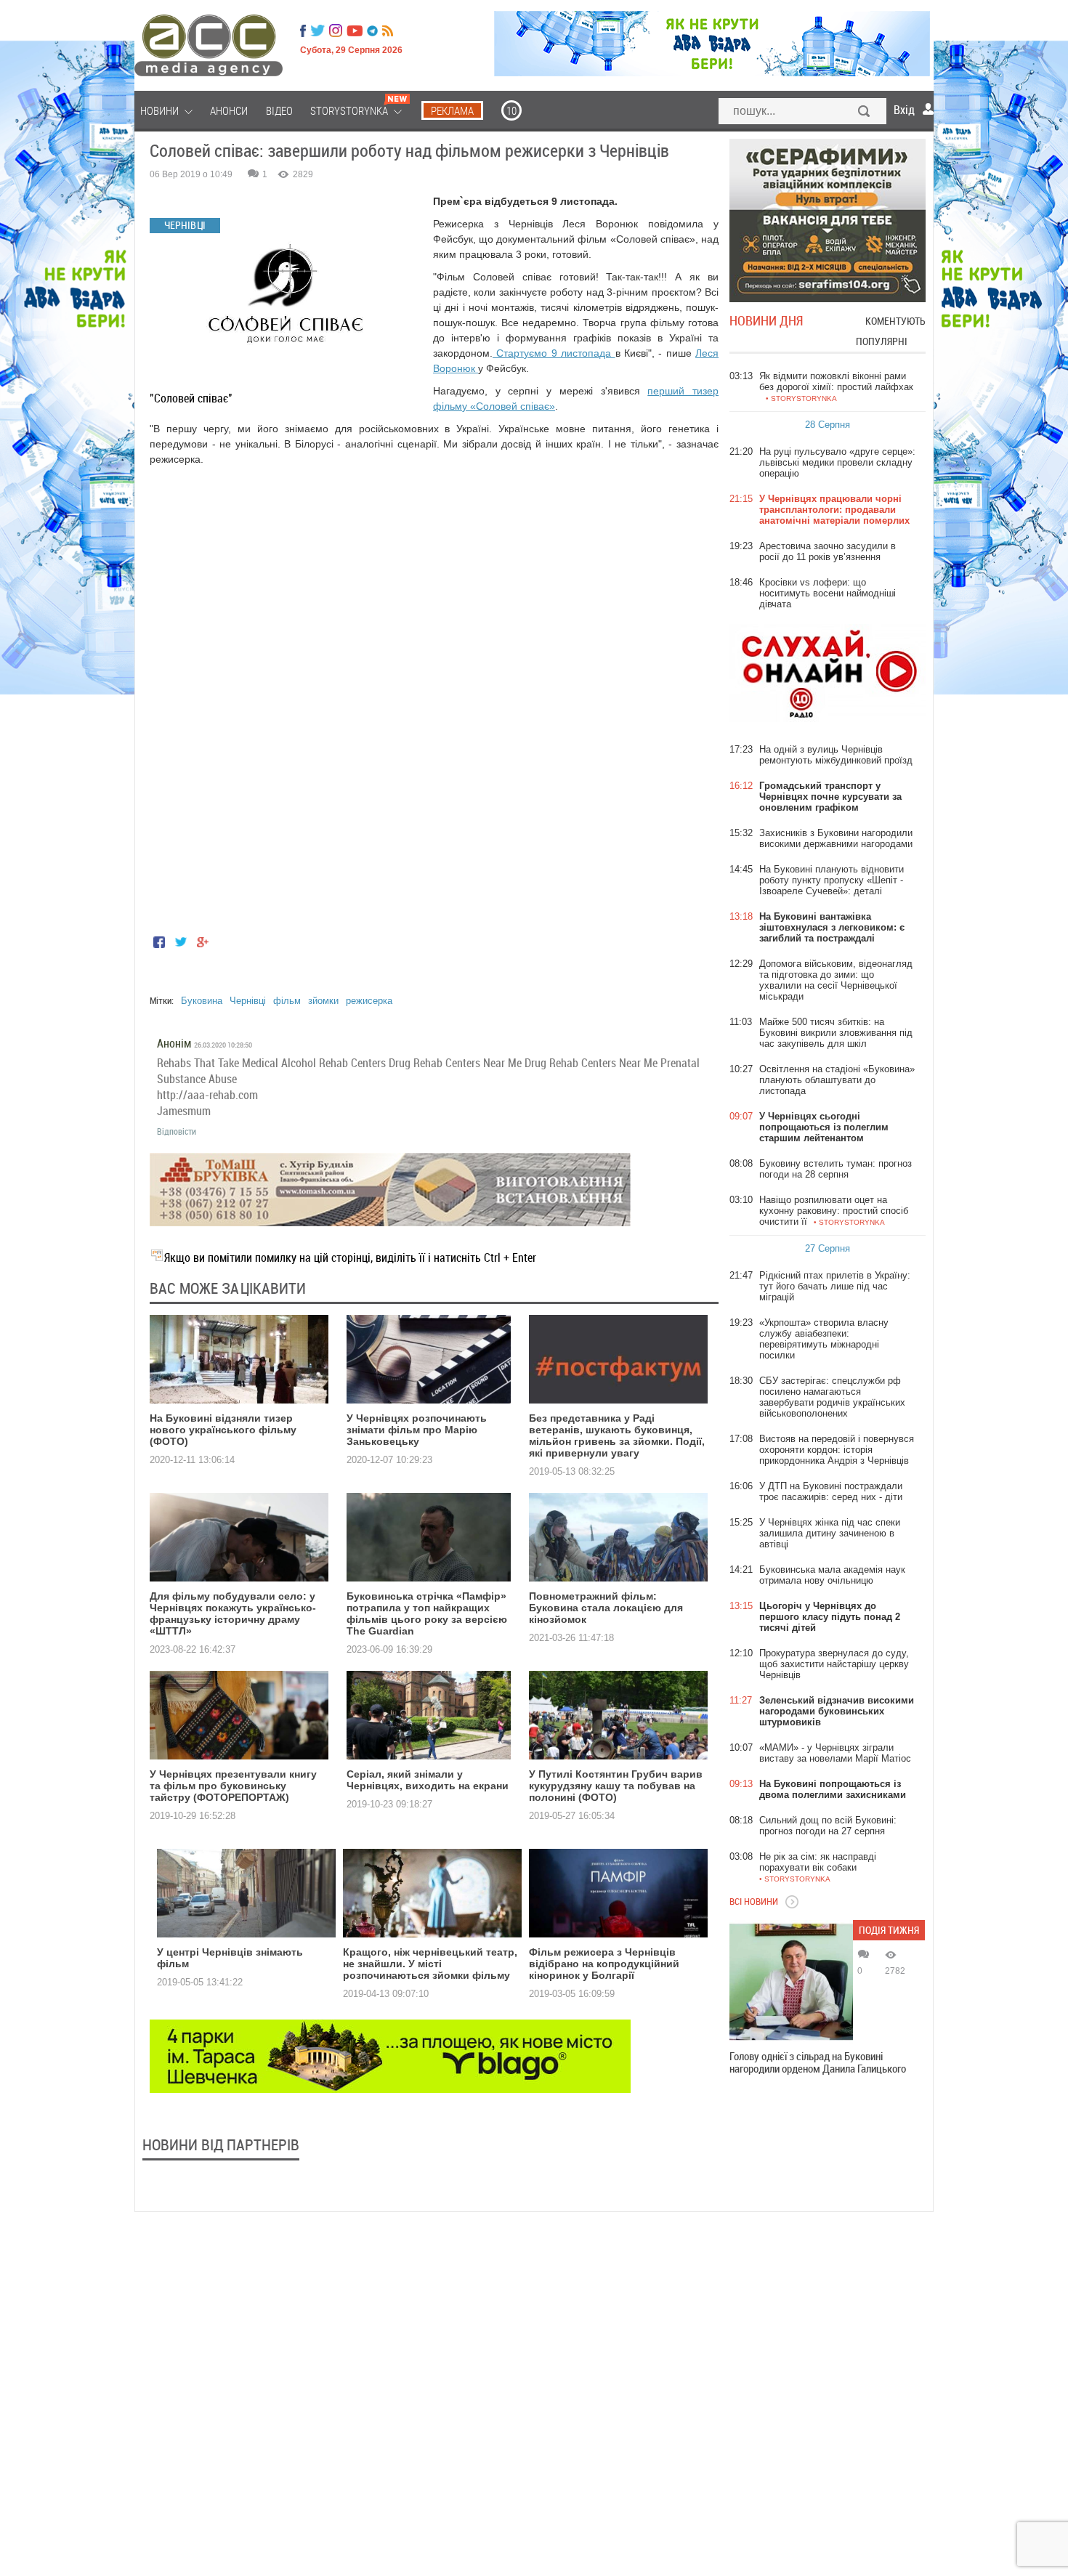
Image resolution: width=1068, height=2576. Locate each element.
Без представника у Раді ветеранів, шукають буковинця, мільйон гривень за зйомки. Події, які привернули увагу (617, 1435)
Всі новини (754, 1901)
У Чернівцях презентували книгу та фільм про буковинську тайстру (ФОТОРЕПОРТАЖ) (233, 1786)
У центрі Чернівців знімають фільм (230, 1958)
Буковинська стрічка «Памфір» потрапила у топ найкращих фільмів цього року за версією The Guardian (427, 1613)
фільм (287, 1001)
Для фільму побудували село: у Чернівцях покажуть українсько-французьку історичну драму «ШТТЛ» (233, 1613)
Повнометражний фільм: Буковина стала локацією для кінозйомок (606, 1608)
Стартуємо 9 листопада (554, 353)
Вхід (904, 110)
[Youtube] (355, 31)
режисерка (369, 1001)
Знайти (865, 113)
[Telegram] (372, 31)
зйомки (323, 1001)
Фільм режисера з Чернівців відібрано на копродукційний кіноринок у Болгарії (604, 1964)
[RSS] (388, 31)
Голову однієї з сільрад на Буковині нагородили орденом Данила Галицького (818, 2062)
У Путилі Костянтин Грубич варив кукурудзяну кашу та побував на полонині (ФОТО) (616, 1786)
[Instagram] (337, 31)
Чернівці (248, 1001)
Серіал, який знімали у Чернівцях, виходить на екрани (428, 1780)
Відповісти (177, 1131)
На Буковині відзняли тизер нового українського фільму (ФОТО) (223, 1430)
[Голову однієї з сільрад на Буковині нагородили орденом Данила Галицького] (791, 1982)
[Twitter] (317, 31)
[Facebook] (303, 31)
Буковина (202, 1001)
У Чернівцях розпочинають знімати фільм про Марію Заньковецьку (417, 1430)
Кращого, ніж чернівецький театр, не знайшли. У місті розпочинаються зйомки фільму (430, 1964)
